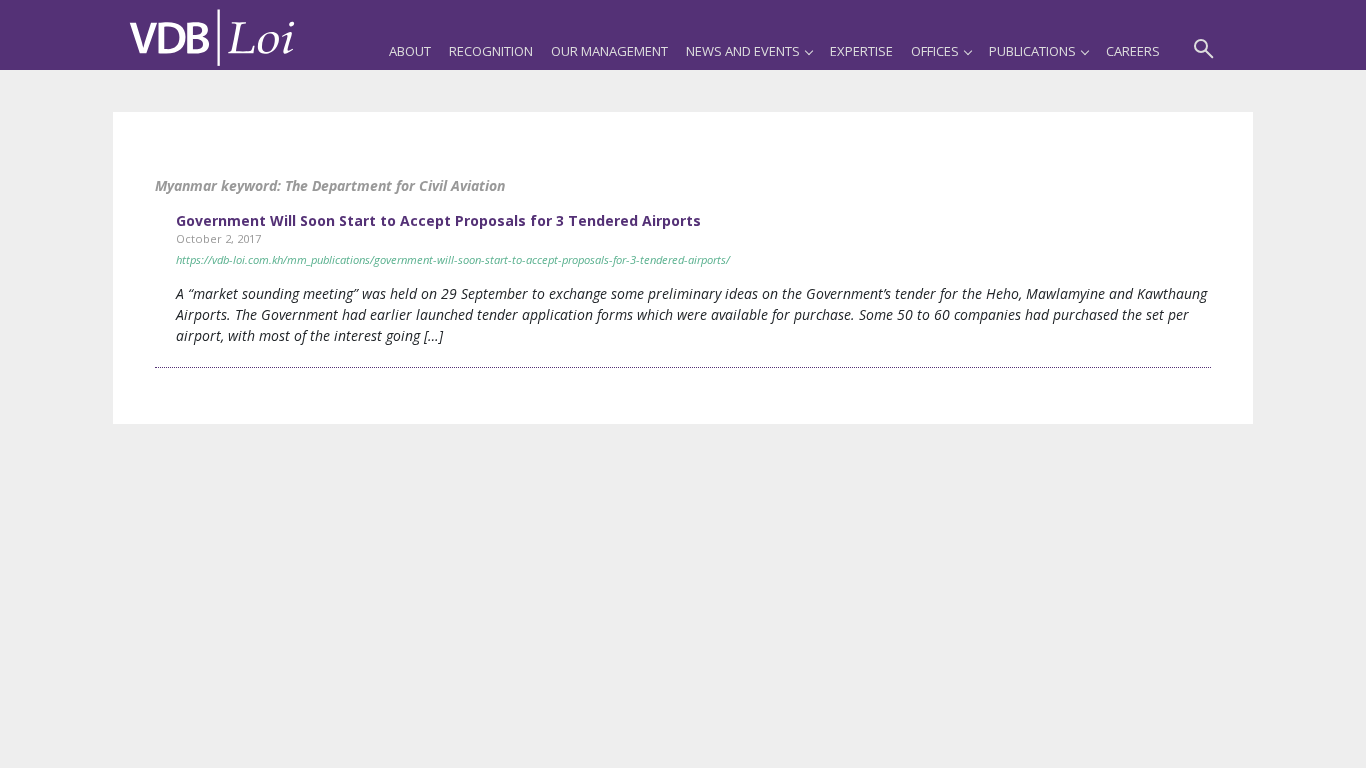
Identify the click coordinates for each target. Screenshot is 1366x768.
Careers (1133, 51)
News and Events (743, 51)
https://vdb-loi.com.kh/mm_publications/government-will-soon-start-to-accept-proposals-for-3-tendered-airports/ (453, 259)
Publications (1032, 51)
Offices (935, 51)
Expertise (861, 51)
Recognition (491, 51)
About (410, 51)
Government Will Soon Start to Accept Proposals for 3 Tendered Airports (438, 220)
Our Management (609, 51)
